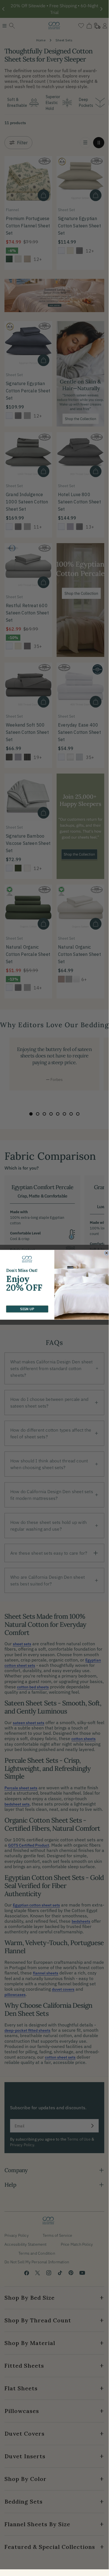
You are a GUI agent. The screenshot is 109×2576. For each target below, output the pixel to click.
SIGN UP (27, 1309)
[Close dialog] (106, 1253)
